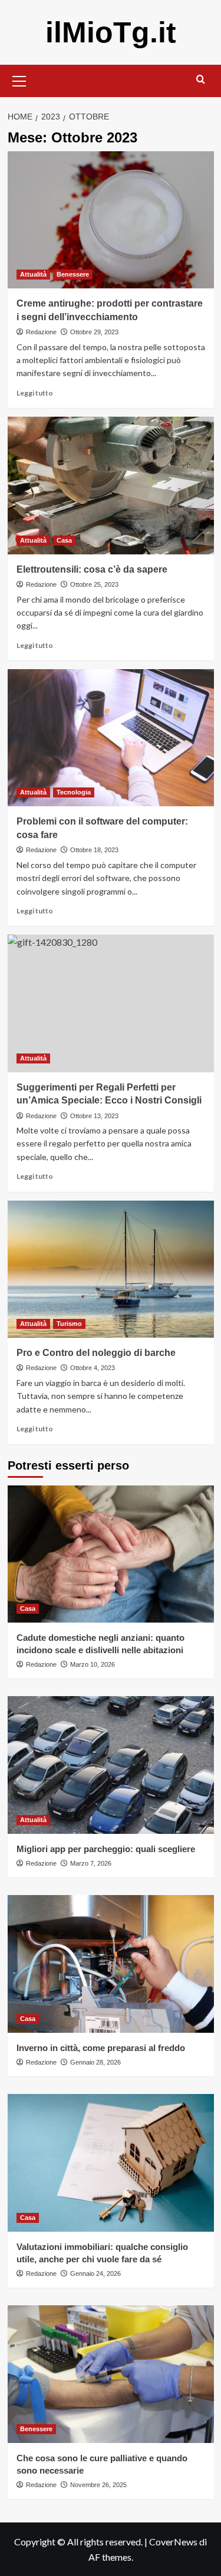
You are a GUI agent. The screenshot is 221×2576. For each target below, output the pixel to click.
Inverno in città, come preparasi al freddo (101, 2048)
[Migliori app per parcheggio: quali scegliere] (111, 1765)
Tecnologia (74, 792)
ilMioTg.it (111, 32)
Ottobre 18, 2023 (94, 850)
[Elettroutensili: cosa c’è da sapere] (111, 485)
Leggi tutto (35, 393)
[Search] (201, 80)
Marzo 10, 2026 (93, 1664)
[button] (19, 79)
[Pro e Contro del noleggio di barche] (111, 1269)
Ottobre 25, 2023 (94, 584)
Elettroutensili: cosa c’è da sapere (92, 569)
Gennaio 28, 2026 (95, 2062)
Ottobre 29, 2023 (94, 332)
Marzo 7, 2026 (91, 1863)
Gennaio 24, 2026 (95, 2273)
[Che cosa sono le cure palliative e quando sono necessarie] (111, 2374)
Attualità (33, 274)
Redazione (41, 332)
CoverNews (173, 2542)
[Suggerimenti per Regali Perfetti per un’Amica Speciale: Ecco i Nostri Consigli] (111, 1003)
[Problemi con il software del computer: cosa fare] (111, 738)
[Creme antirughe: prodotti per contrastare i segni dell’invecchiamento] (111, 220)
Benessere (73, 274)
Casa (64, 540)
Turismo (69, 1324)
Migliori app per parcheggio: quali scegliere (106, 1849)
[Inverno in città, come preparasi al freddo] (111, 1964)
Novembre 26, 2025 (98, 2485)
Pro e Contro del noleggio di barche (96, 1353)
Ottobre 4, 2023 (93, 1368)
